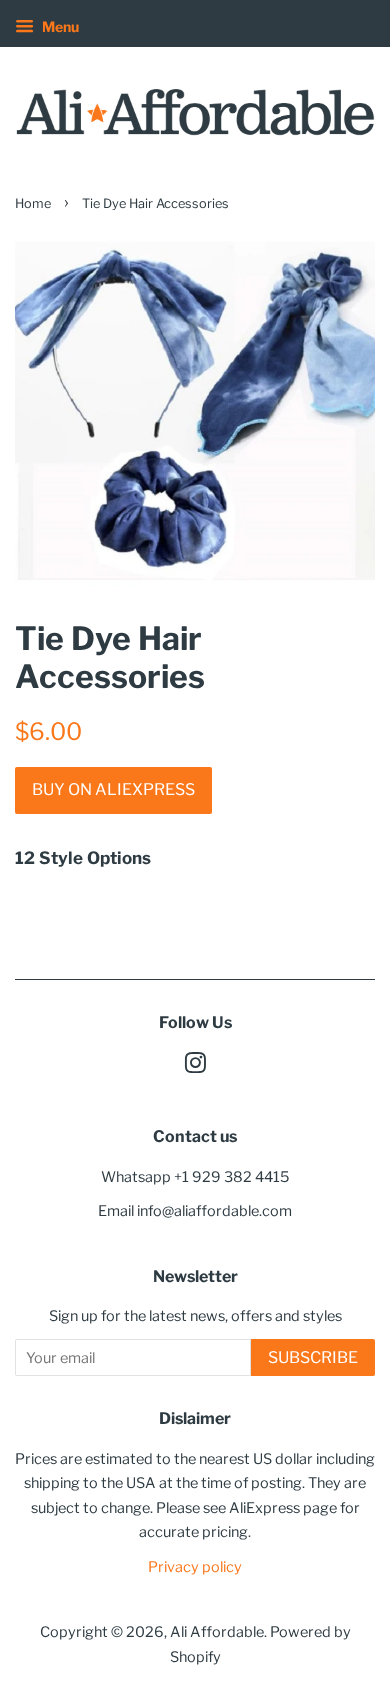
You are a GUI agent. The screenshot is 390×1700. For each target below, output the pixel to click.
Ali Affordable (217, 1632)
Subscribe (313, 1357)
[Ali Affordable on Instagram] (195, 1067)
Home (33, 203)
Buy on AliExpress (113, 789)
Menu (59, 26)
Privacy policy (195, 1567)
